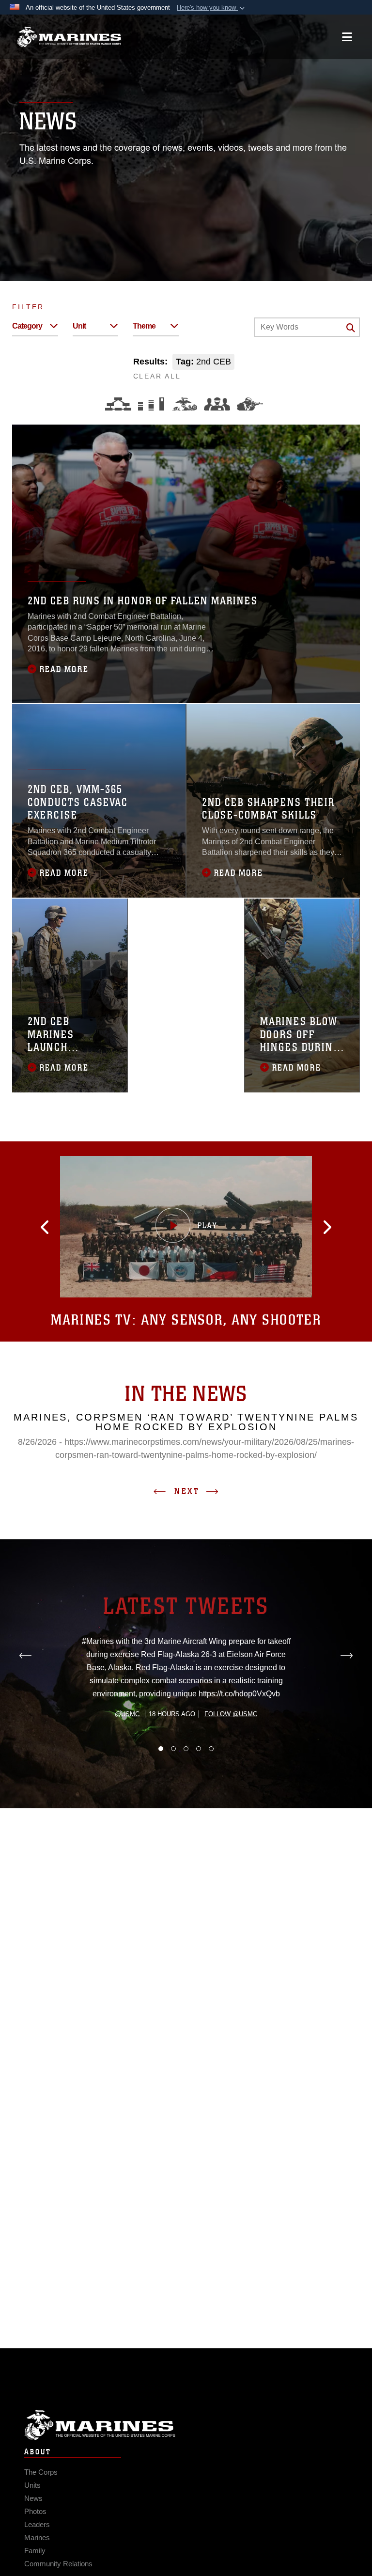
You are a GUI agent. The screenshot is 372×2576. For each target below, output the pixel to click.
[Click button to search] (351, 328)
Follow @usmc (231, 1714)
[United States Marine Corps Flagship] (69, 37)
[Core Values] (184, 404)
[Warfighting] (250, 404)
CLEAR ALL (157, 376)
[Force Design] (118, 404)
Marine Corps (186, 2425)
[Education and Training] (151, 404)
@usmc (127, 1714)
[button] (212, 8)
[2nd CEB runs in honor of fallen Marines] (186, 564)
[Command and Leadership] (217, 404)
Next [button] (187, 1491)
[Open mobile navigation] (347, 37)
